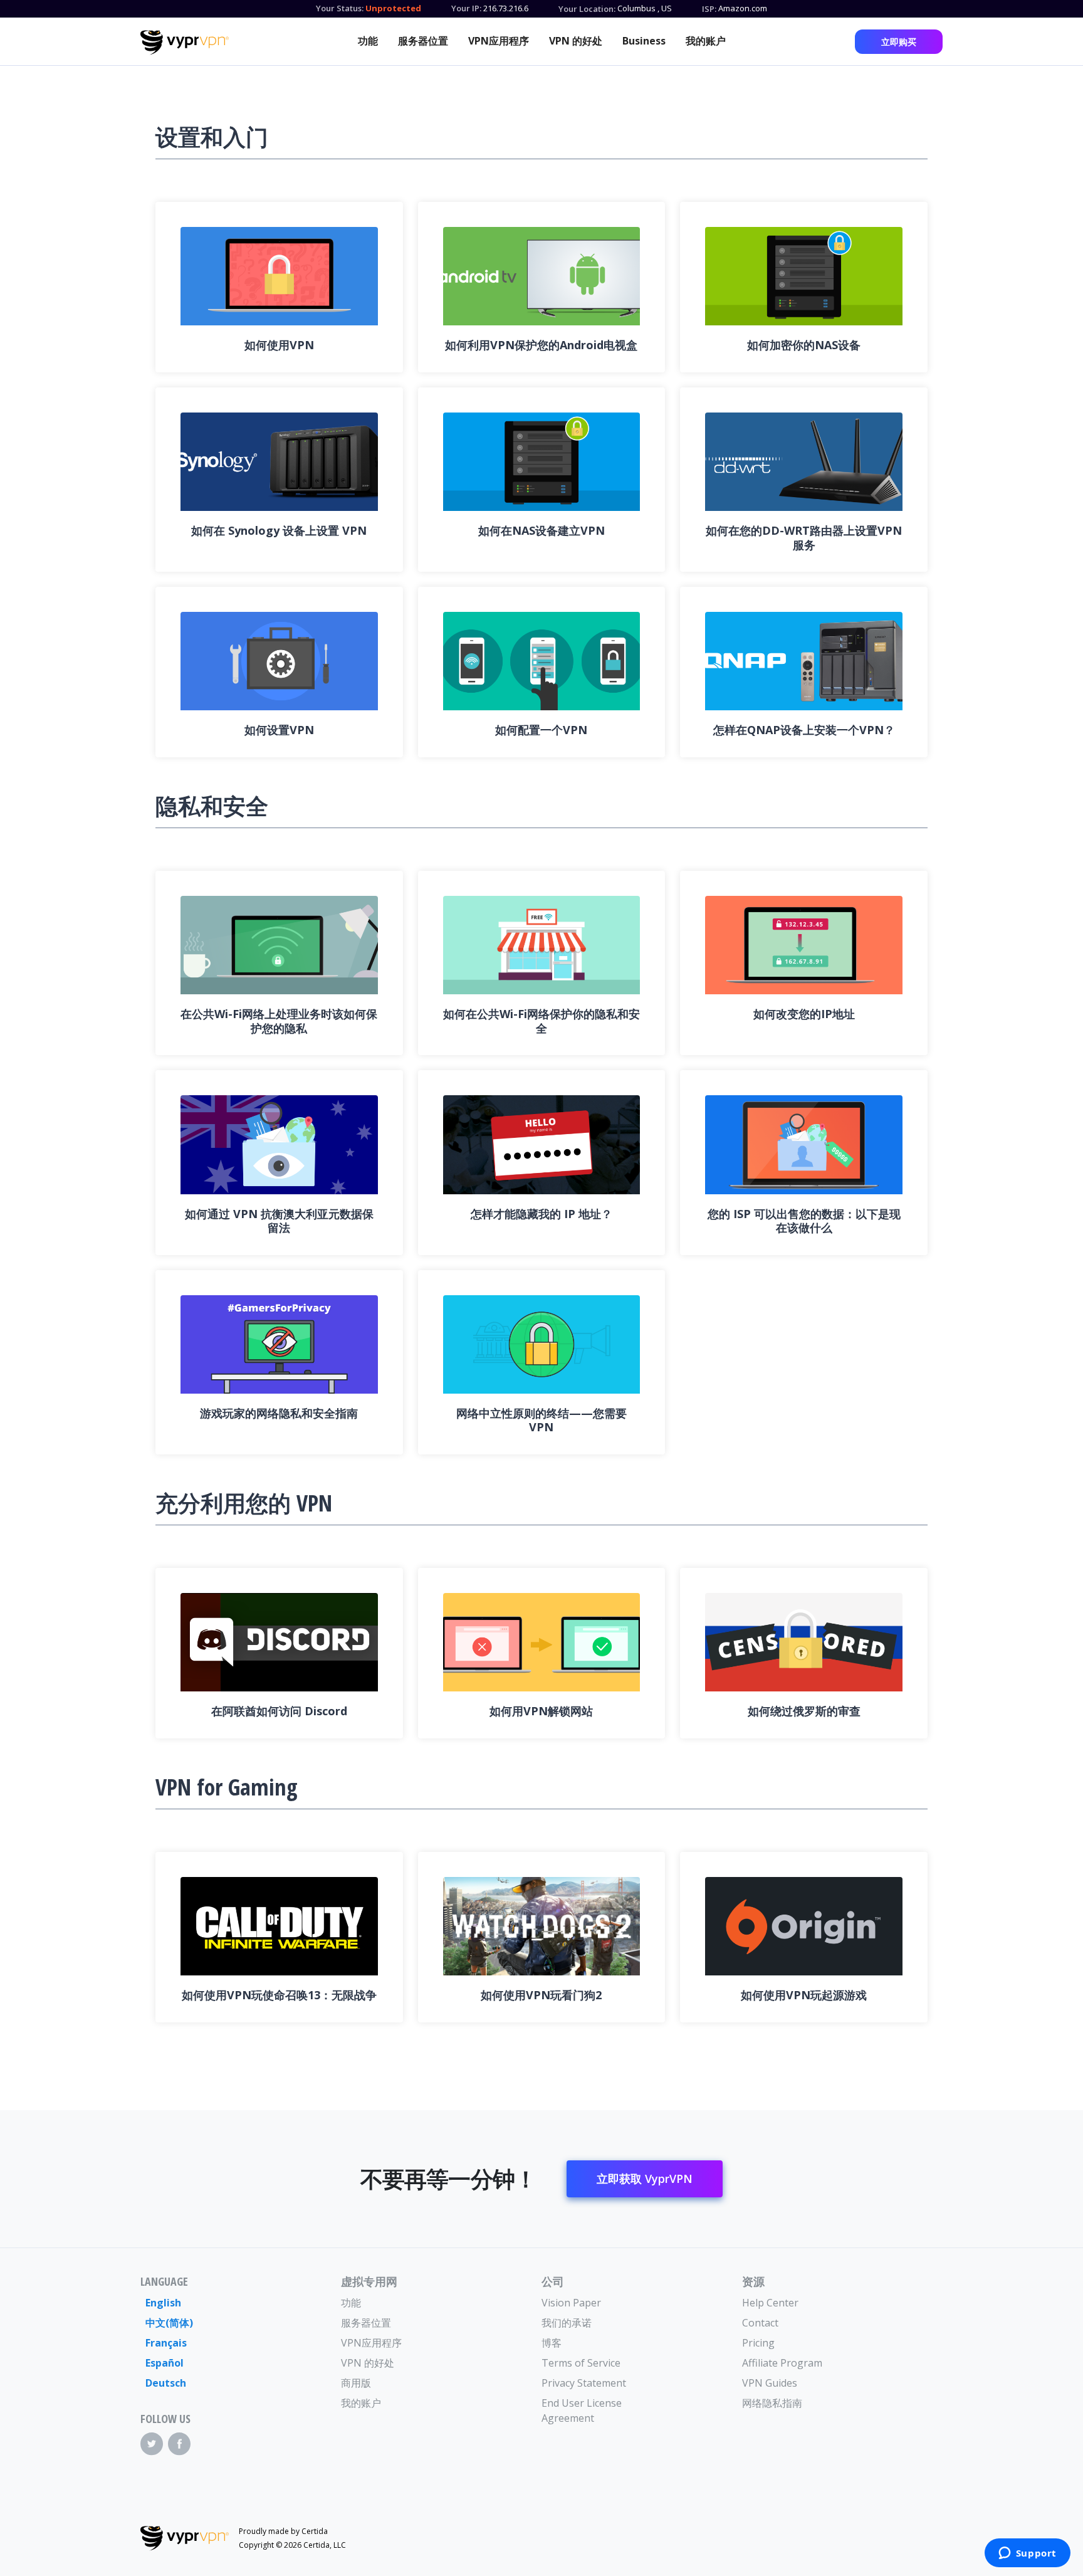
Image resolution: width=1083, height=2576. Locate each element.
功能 (368, 41)
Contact (760, 2323)
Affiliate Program (782, 2363)
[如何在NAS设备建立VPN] (542, 462)
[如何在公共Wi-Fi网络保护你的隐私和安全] (542, 945)
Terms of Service (581, 2363)
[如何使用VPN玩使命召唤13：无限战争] (279, 1926)
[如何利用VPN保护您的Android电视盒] (542, 276)
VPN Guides (770, 2383)
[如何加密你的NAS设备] (804, 276)
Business (644, 41)
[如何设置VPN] (279, 661)
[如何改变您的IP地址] (804, 945)
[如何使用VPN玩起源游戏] (804, 1926)
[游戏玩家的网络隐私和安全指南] (279, 1344)
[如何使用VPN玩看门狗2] (542, 1926)
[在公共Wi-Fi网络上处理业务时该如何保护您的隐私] (279, 945)
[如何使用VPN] (279, 276)
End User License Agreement (582, 2410)
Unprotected (393, 8)
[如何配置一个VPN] (542, 661)
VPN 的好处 (576, 41)
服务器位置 (423, 41)
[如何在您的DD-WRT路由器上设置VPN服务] (804, 462)
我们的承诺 (567, 2323)
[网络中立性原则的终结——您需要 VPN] (542, 1344)
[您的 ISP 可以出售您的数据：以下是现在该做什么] (804, 1144)
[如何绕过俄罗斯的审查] (804, 1642)
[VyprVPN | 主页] (185, 43)
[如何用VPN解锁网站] (542, 1642)
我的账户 (706, 41)
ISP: (709, 9)
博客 (552, 2343)
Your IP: (466, 8)
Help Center (770, 2303)
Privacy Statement (584, 2383)
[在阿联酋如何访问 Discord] (279, 1642)
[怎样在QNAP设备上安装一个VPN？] (804, 661)
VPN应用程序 (499, 41)
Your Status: (340, 8)
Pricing (758, 2343)
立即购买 (899, 42)
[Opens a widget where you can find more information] (1027, 2554)
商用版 (356, 2383)
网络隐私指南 (772, 2403)
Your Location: (587, 9)
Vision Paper (571, 2303)
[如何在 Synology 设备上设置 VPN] (279, 462)
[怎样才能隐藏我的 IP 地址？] (542, 1144)
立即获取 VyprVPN (645, 2179)
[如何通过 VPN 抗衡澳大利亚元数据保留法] (279, 1144)
